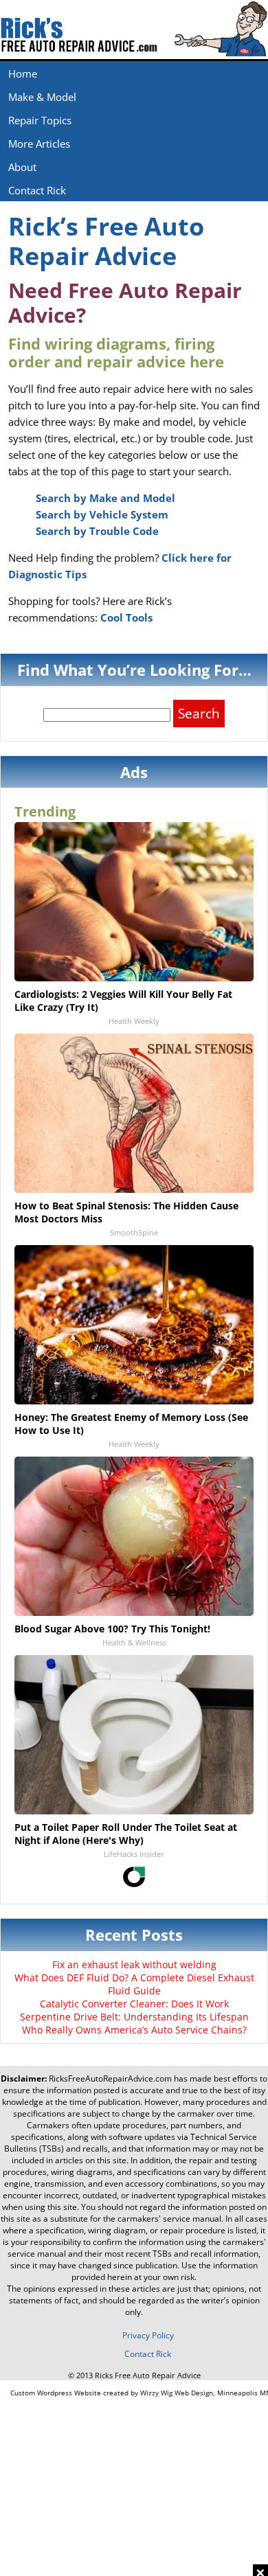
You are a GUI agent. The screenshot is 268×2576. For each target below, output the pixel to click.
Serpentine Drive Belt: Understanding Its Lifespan (134, 2017)
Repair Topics (40, 120)
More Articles (39, 144)
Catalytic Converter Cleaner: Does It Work (134, 2004)
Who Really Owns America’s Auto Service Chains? (134, 2030)
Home (23, 73)
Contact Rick (37, 190)
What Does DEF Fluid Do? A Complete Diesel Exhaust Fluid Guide (134, 1984)
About (22, 167)
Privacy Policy (148, 2335)
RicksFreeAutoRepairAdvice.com (110, 2078)
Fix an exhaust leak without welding (134, 1964)
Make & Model (42, 97)
